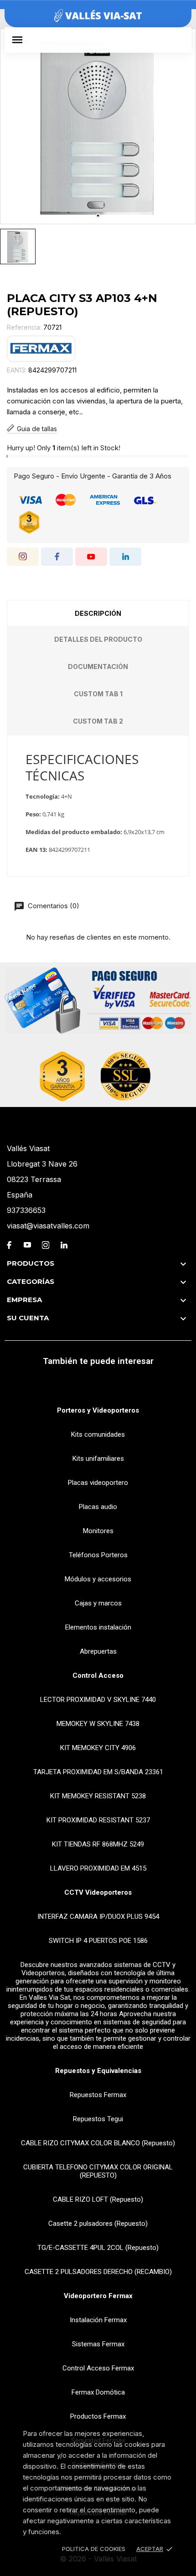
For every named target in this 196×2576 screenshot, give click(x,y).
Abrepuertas (98, 1651)
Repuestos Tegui (98, 2119)
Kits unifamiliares (98, 1459)
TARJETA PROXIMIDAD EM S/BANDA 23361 (98, 1772)
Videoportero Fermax (98, 2296)
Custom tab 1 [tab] (98, 694)
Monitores (98, 1531)
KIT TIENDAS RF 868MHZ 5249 (98, 1844)
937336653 (26, 1210)
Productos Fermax (98, 2416)
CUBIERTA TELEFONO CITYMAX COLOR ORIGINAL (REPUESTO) (98, 2171)
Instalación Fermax (98, 2320)
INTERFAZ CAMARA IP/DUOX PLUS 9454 (98, 1917)
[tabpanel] (98, 126)
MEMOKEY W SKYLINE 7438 (98, 1724)
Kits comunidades (98, 1434)
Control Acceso (98, 1675)
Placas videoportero (98, 1483)
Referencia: (24, 327)
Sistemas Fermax (98, 2344)
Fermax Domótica (98, 2392)
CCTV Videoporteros (98, 1892)
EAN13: (17, 370)
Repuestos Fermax (98, 2095)
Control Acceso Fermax (98, 2368)
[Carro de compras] (180, 40)
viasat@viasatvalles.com (48, 1226)
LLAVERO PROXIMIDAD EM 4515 (98, 1868)
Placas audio (98, 1507)
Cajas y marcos (98, 1603)
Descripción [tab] (98, 613)
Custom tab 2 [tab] (98, 721)
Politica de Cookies (94, 2549)
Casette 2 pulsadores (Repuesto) (98, 2224)
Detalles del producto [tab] (98, 639)
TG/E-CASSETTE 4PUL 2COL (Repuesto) (98, 2248)
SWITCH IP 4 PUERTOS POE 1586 (98, 1941)
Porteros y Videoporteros (98, 1410)
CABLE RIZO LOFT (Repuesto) (98, 2199)
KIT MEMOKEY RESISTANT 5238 (98, 1796)
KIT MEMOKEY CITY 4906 (98, 1748)
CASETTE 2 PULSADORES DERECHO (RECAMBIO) (98, 2272)
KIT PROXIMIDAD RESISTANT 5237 (98, 1820)
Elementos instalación (98, 1627)
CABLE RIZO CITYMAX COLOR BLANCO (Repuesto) (98, 2143)
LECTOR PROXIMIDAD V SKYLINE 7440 (98, 1700)
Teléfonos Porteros (98, 1555)
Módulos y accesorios (98, 1579)
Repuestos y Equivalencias (98, 2071)
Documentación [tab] (98, 667)
